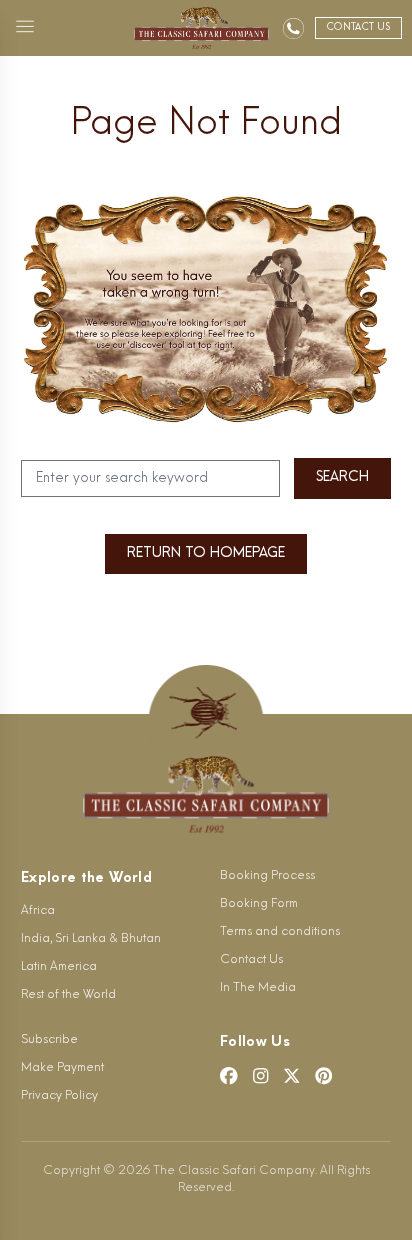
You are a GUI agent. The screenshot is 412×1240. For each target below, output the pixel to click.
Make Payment (62, 1068)
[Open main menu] (25, 28)
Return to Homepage (206, 553)
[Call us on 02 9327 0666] (293, 28)
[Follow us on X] (292, 1076)
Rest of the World (68, 995)
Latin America (59, 967)
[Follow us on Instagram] (261, 1076)
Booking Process (267, 876)
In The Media (258, 988)
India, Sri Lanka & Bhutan (91, 939)
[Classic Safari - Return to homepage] (201, 28)
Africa (38, 911)
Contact (358, 27)
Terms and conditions (280, 932)
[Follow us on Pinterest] (324, 1076)
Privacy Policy (59, 1096)
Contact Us (251, 960)
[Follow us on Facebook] (229, 1076)
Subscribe (49, 1040)
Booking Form (259, 904)
